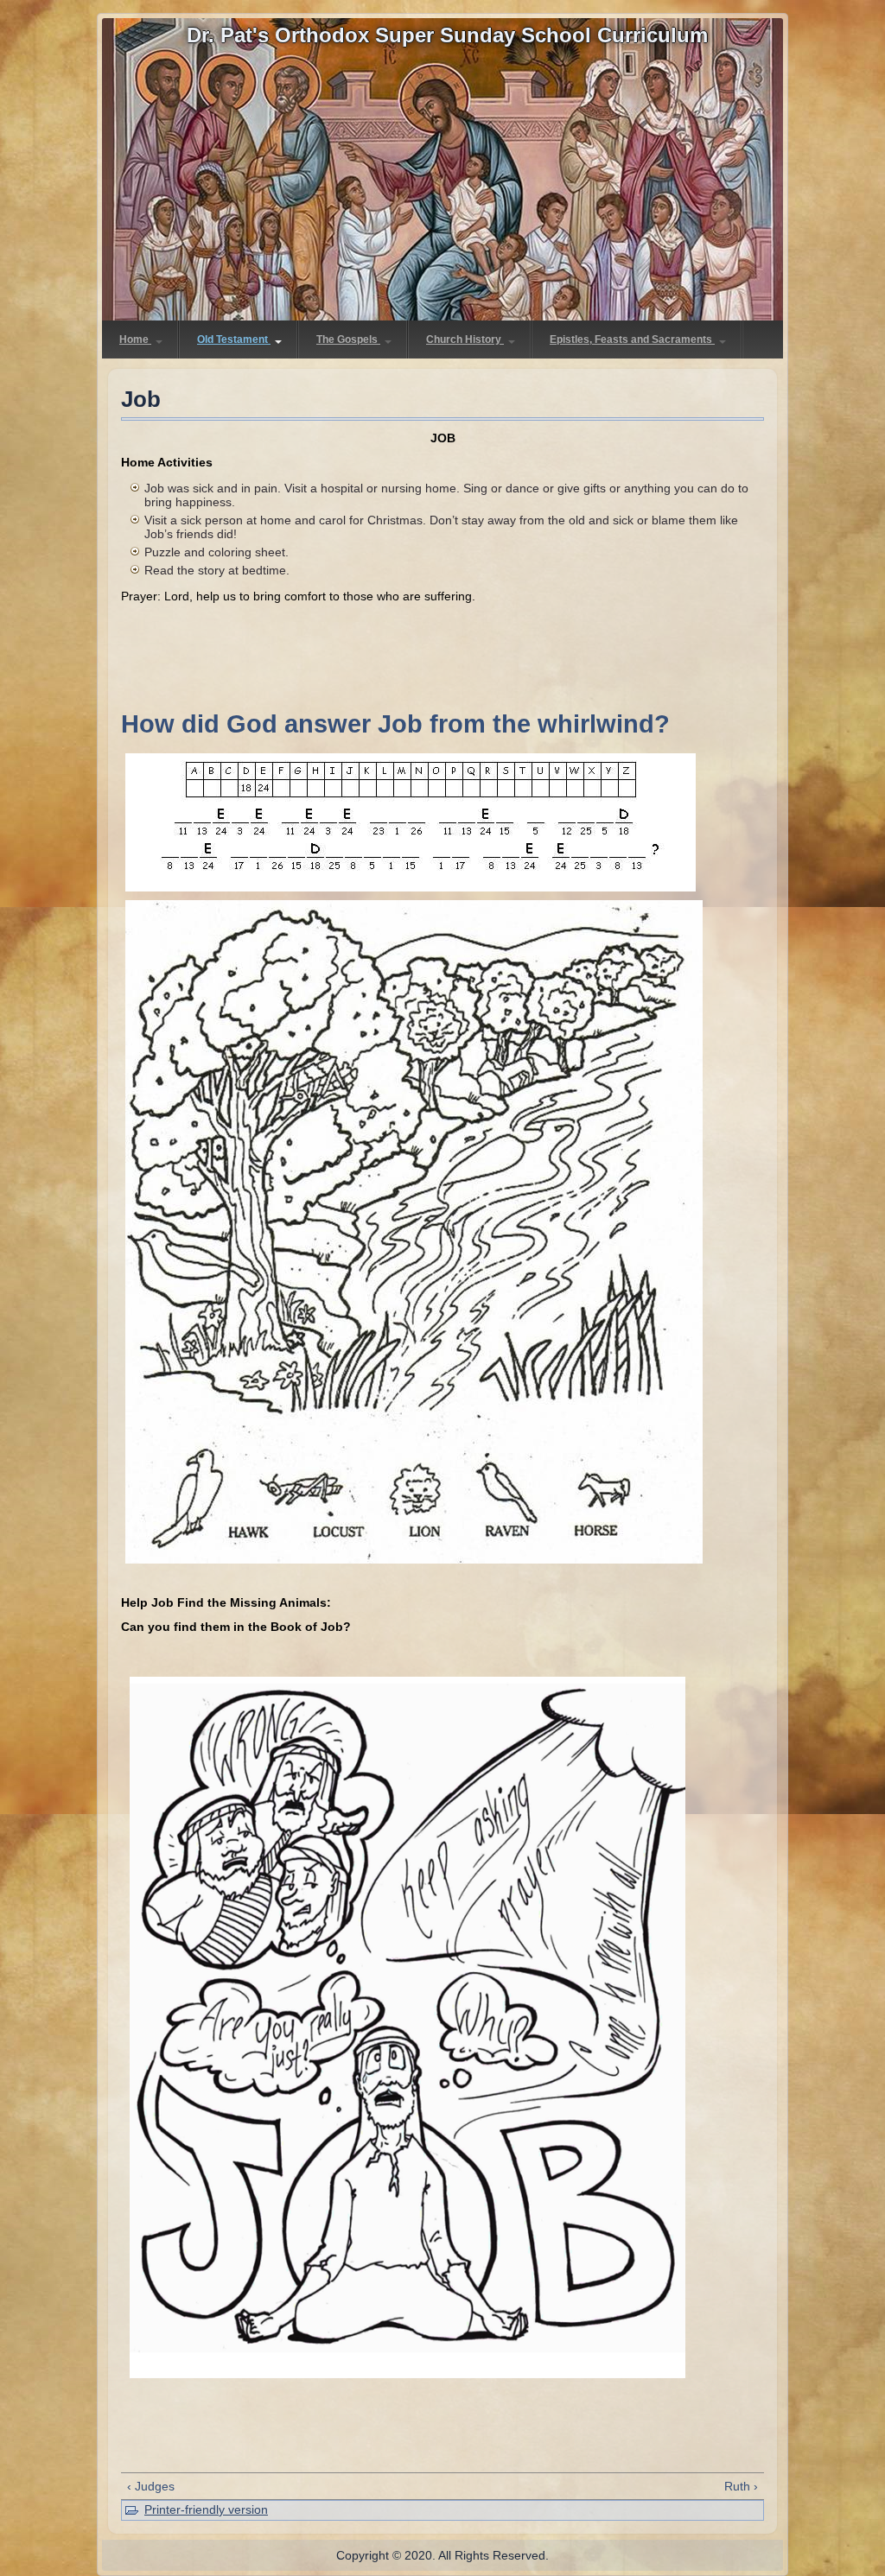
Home (135, 339)
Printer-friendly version (206, 2509)
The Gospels (348, 339)
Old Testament (234, 339)
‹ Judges (151, 2486)
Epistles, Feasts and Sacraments (632, 339)
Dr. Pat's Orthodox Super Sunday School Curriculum (447, 35)
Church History (465, 339)
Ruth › (741, 2486)
